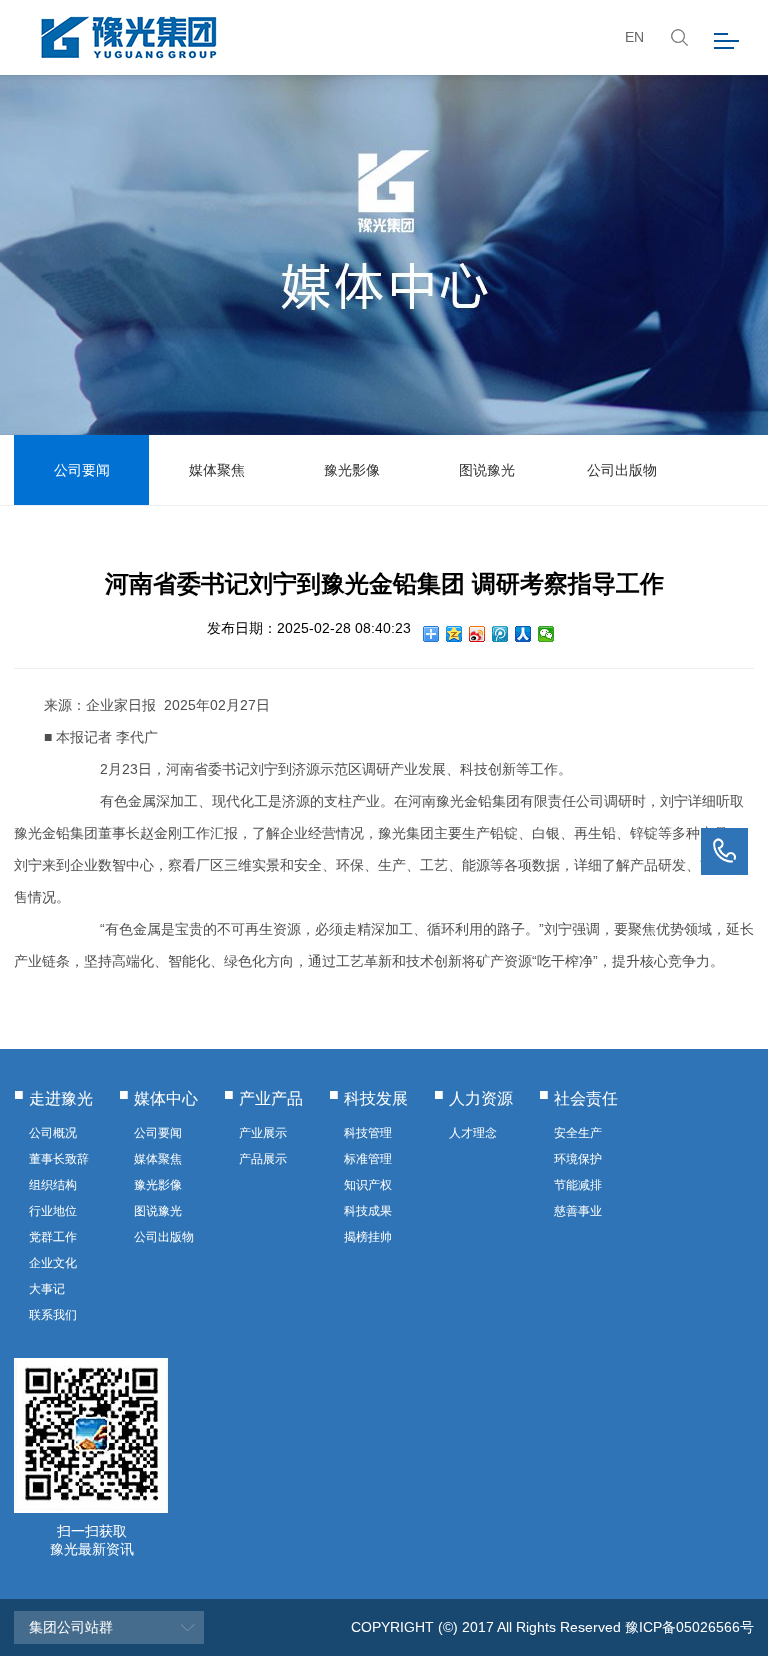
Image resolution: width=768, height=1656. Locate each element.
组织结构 (53, 1185)
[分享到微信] (546, 634)
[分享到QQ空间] (454, 634)
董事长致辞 (59, 1159)
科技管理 (368, 1133)
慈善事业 (578, 1211)
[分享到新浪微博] (477, 634)
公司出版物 (622, 470)
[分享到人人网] (523, 634)
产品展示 (263, 1159)
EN (634, 37)
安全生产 (578, 1133)
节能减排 (578, 1185)
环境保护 (578, 1159)
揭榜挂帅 (368, 1237)
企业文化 (53, 1263)
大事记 (47, 1289)
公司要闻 (82, 470)
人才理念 (473, 1133)
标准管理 (368, 1159)
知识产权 (368, 1185)
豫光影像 (352, 470)
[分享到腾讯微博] (500, 634)
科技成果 (368, 1211)
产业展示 (263, 1133)
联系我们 (53, 1315)
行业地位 (53, 1211)
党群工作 (53, 1237)
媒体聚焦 (217, 470)
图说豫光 (487, 470)
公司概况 (53, 1133)
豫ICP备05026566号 (689, 1627)
